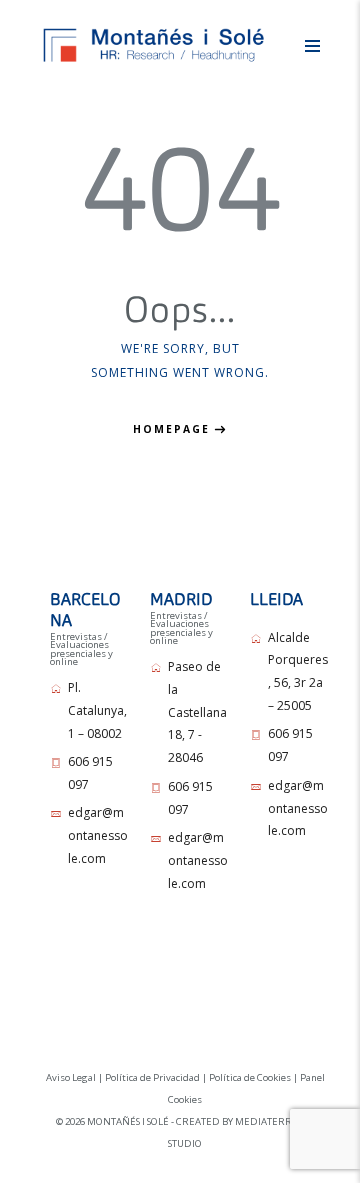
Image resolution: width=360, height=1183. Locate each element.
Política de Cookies (250, 1077)
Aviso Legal (71, 1077)
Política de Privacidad (152, 1077)
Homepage (171, 429)
